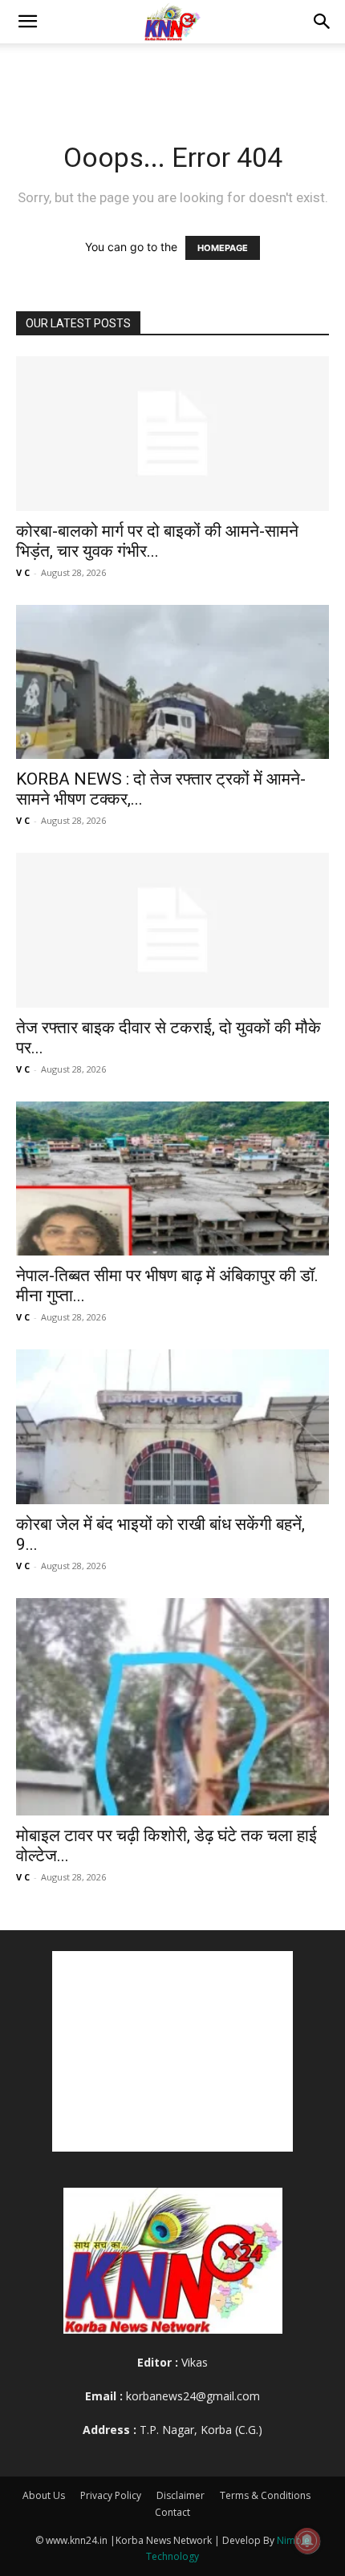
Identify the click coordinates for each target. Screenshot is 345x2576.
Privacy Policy (111, 2495)
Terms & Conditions (265, 2495)
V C (23, 572)
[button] (27, 22)
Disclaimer (181, 2495)
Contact (172, 2512)
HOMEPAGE (223, 248)
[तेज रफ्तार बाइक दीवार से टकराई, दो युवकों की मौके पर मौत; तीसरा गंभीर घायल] (172, 930)
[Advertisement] (172, 71)
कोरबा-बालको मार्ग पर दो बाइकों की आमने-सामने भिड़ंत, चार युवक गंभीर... (157, 541)
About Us (44, 2495)
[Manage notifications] (307, 2541)
